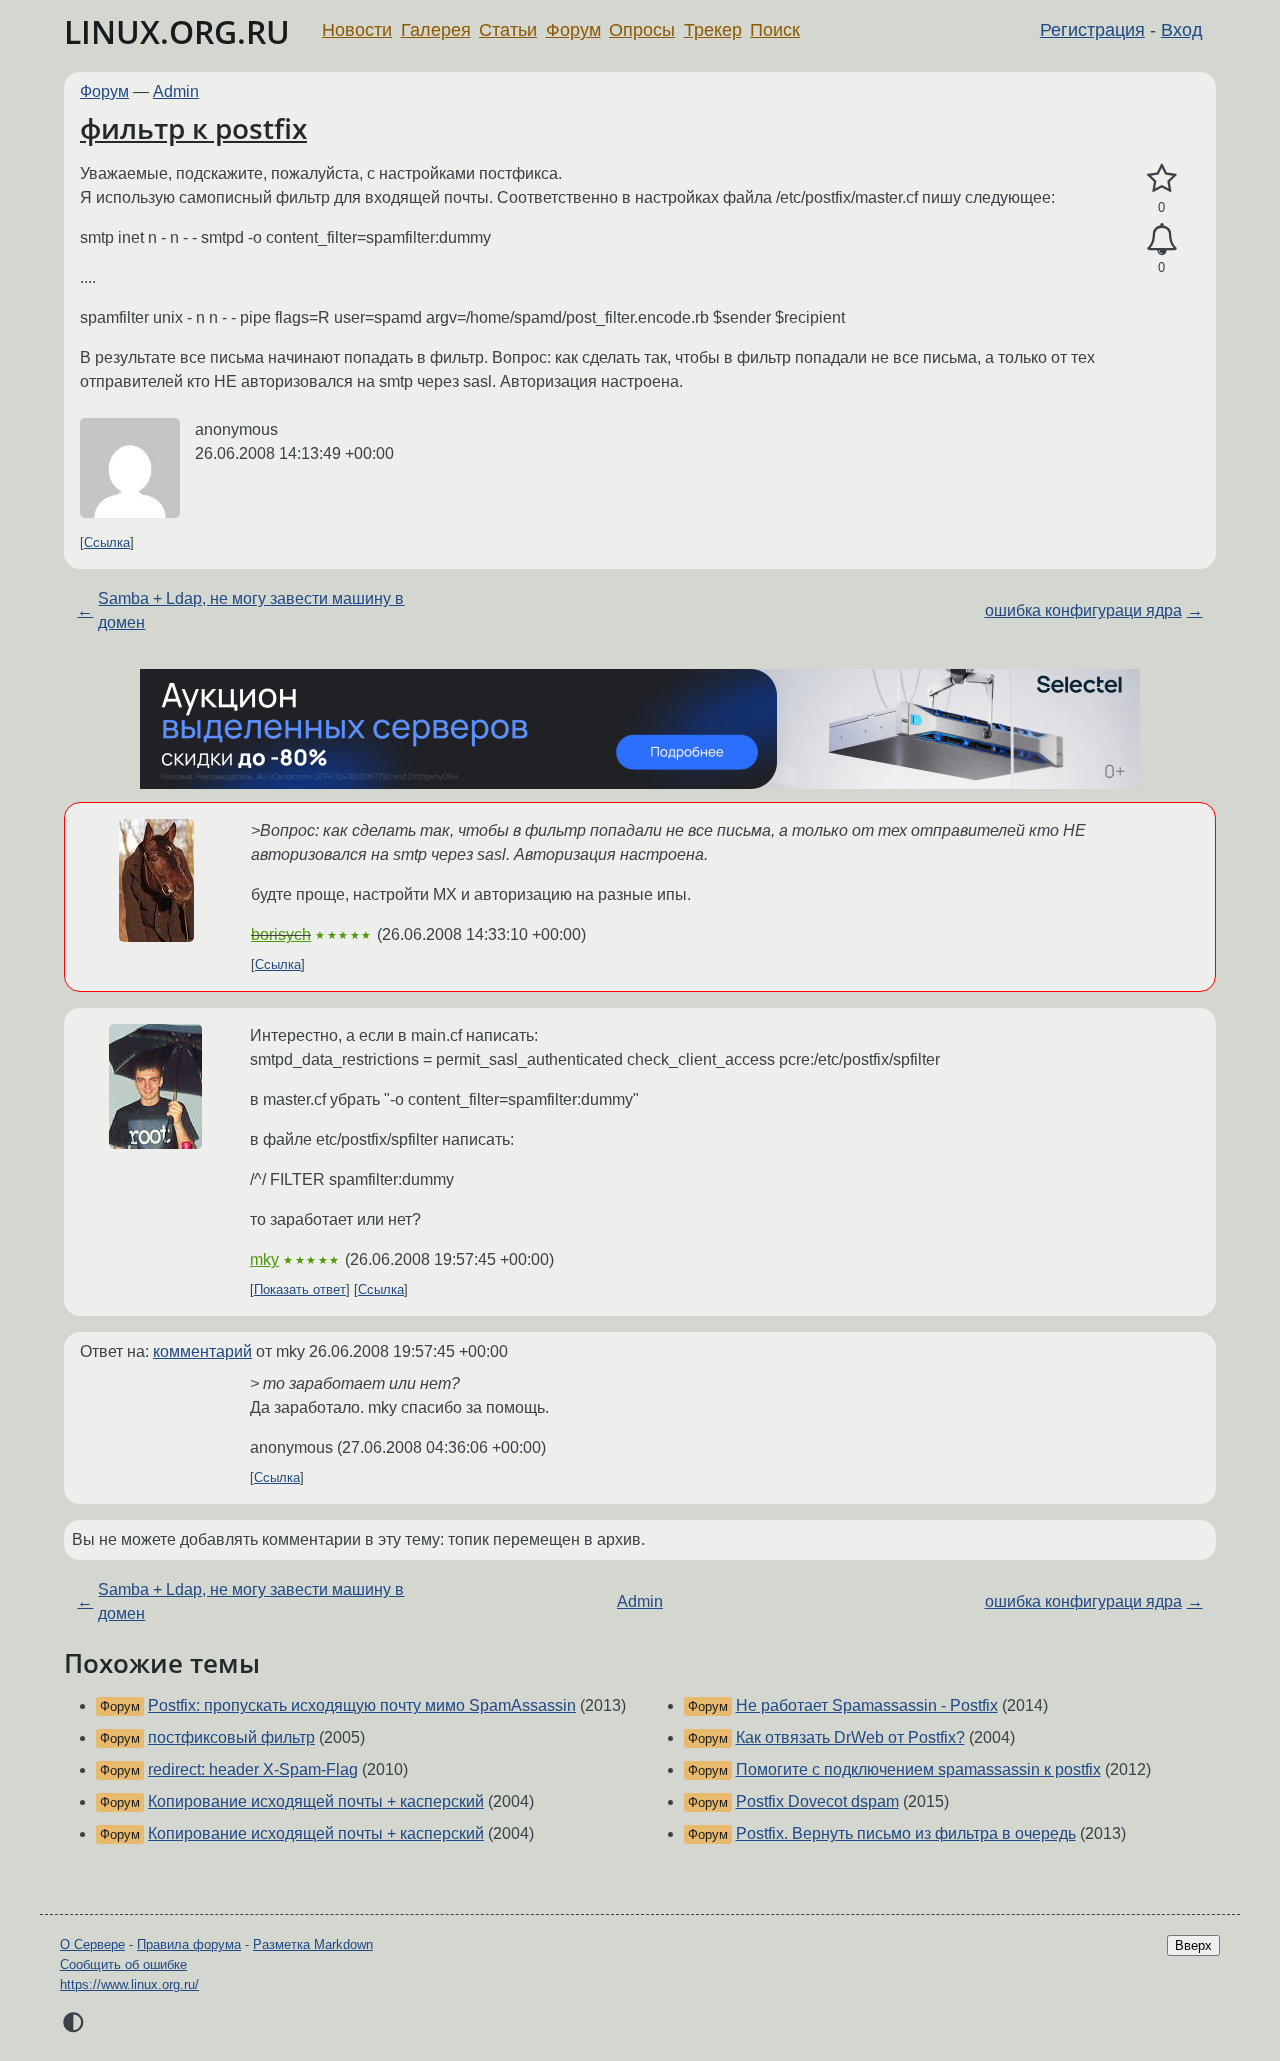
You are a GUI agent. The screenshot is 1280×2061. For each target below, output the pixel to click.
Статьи (508, 30)
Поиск (775, 30)
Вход (1182, 30)
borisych (281, 934)
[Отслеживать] (1161, 240)
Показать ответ (300, 1289)
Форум (573, 30)
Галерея (436, 30)
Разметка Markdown (313, 1944)
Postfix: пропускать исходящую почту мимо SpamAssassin (362, 1705)
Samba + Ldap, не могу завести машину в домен (251, 610)
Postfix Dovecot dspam (817, 1801)
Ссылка (107, 542)
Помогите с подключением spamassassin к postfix (918, 1769)
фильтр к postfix (193, 128)
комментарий (202, 1351)
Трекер (713, 30)
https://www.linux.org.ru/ (129, 1984)
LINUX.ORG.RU (177, 31)
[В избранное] (1161, 179)
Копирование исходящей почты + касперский (316, 1801)
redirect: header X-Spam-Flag (253, 1769)
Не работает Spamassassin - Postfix (867, 1705)
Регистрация (1092, 30)
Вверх (1193, 1945)
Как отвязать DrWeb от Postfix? (850, 1737)
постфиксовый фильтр (231, 1737)
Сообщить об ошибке (123, 1964)
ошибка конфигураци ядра (1083, 610)
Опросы (642, 30)
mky (264, 1259)
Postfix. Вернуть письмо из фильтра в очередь (906, 1833)
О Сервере (92, 1944)
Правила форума (189, 1944)
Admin (176, 91)
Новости (357, 30)
